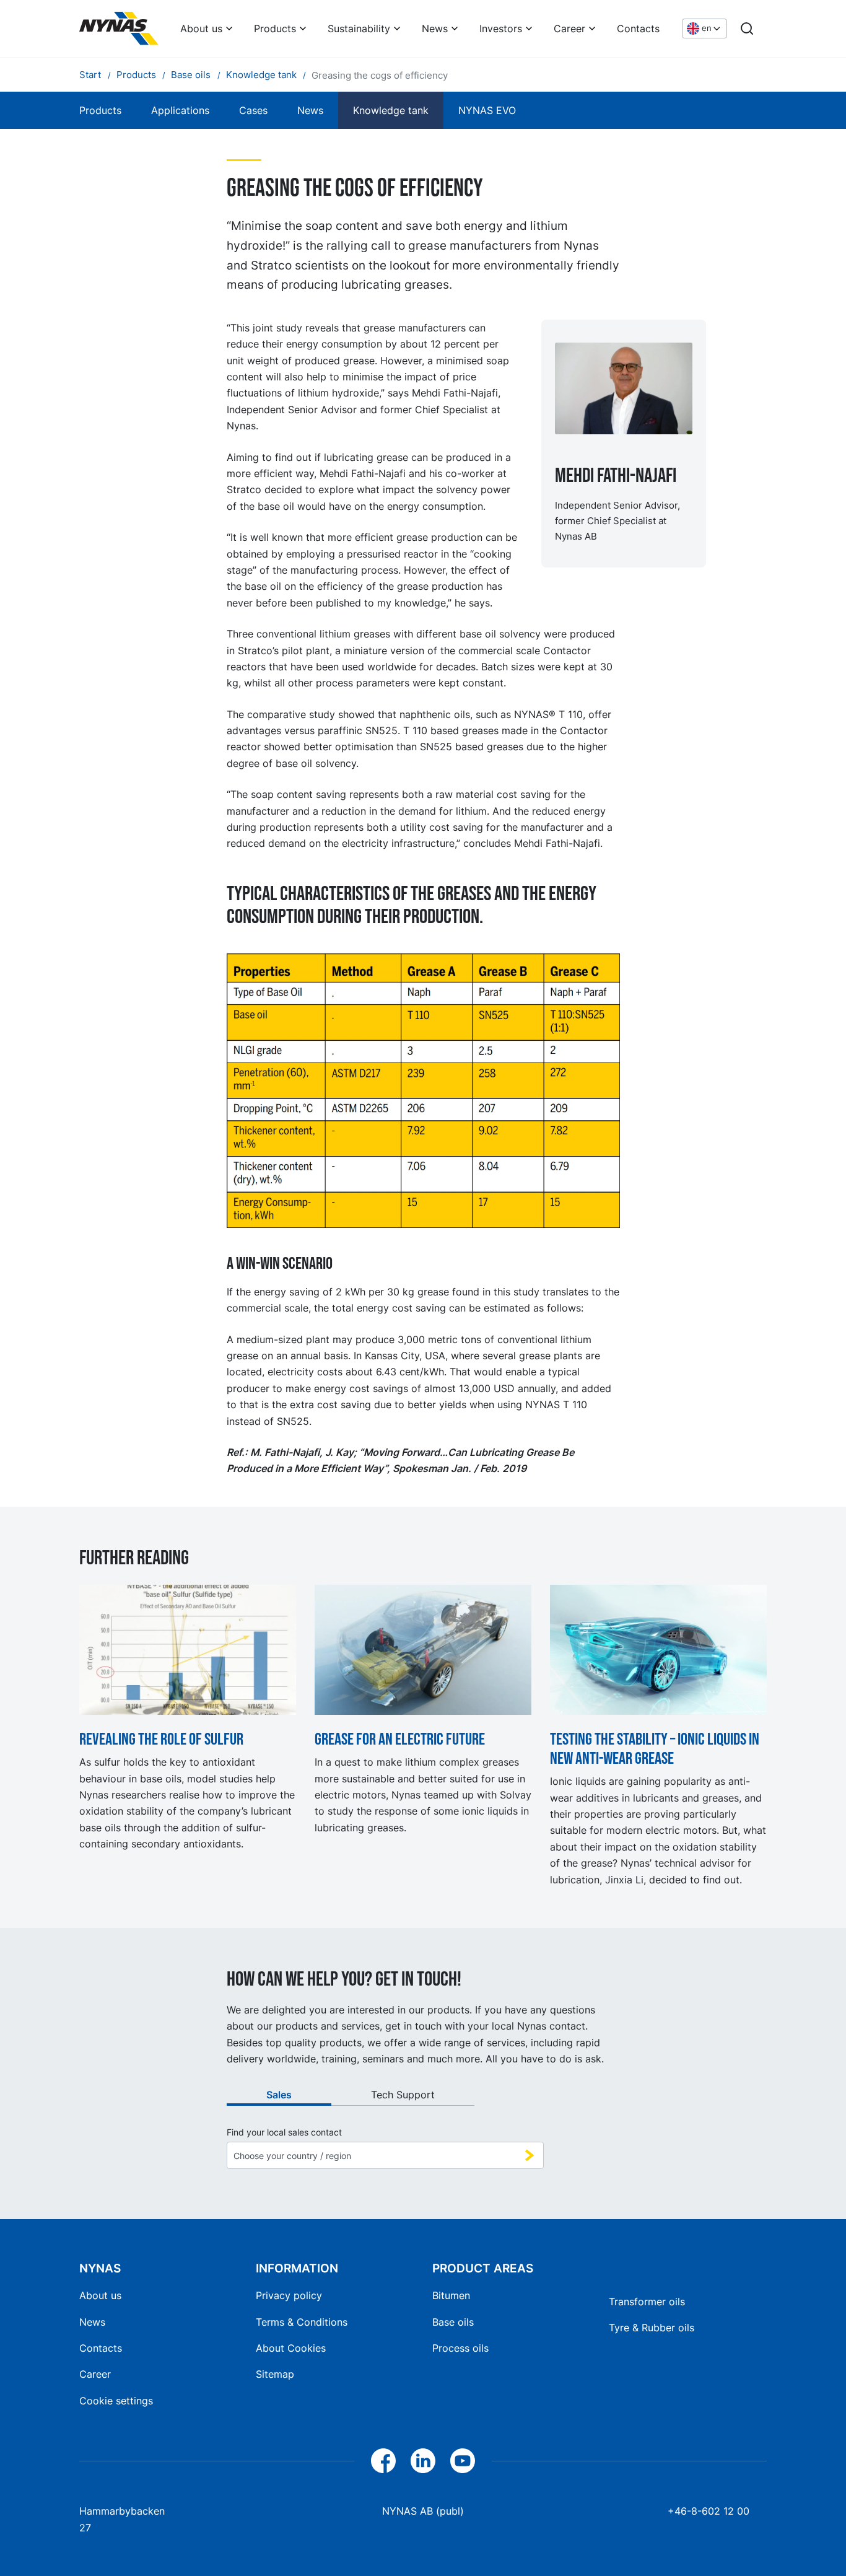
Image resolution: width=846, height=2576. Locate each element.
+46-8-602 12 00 (709, 2511)
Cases (253, 110)
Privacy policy (289, 2295)
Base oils (453, 2322)
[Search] (747, 28)
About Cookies (291, 2348)
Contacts (638, 28)
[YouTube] (463, 2461)
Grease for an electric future (400, 1739)
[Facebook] (383, 2461)
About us (201, 28)
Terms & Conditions (302, 2322)
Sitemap (275, 2374)
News (435, 28)
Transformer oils (647, 2302)
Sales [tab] (279, 2095)
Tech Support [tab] (403, 2095)
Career (569, 28)
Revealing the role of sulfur (161, 1739)
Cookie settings (116, 2401)
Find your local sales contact (284, 2132)
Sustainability (359, 28)
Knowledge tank (391, 110)
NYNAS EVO (487, 110)
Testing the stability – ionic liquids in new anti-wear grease (655, 1749)
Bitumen (451, 2295)
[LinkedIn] (423, 2461)
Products (275, 28)
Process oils (460, 2348)
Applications (180, 110)
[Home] (119, 28)
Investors (501, 28)
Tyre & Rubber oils (652, 2328)
